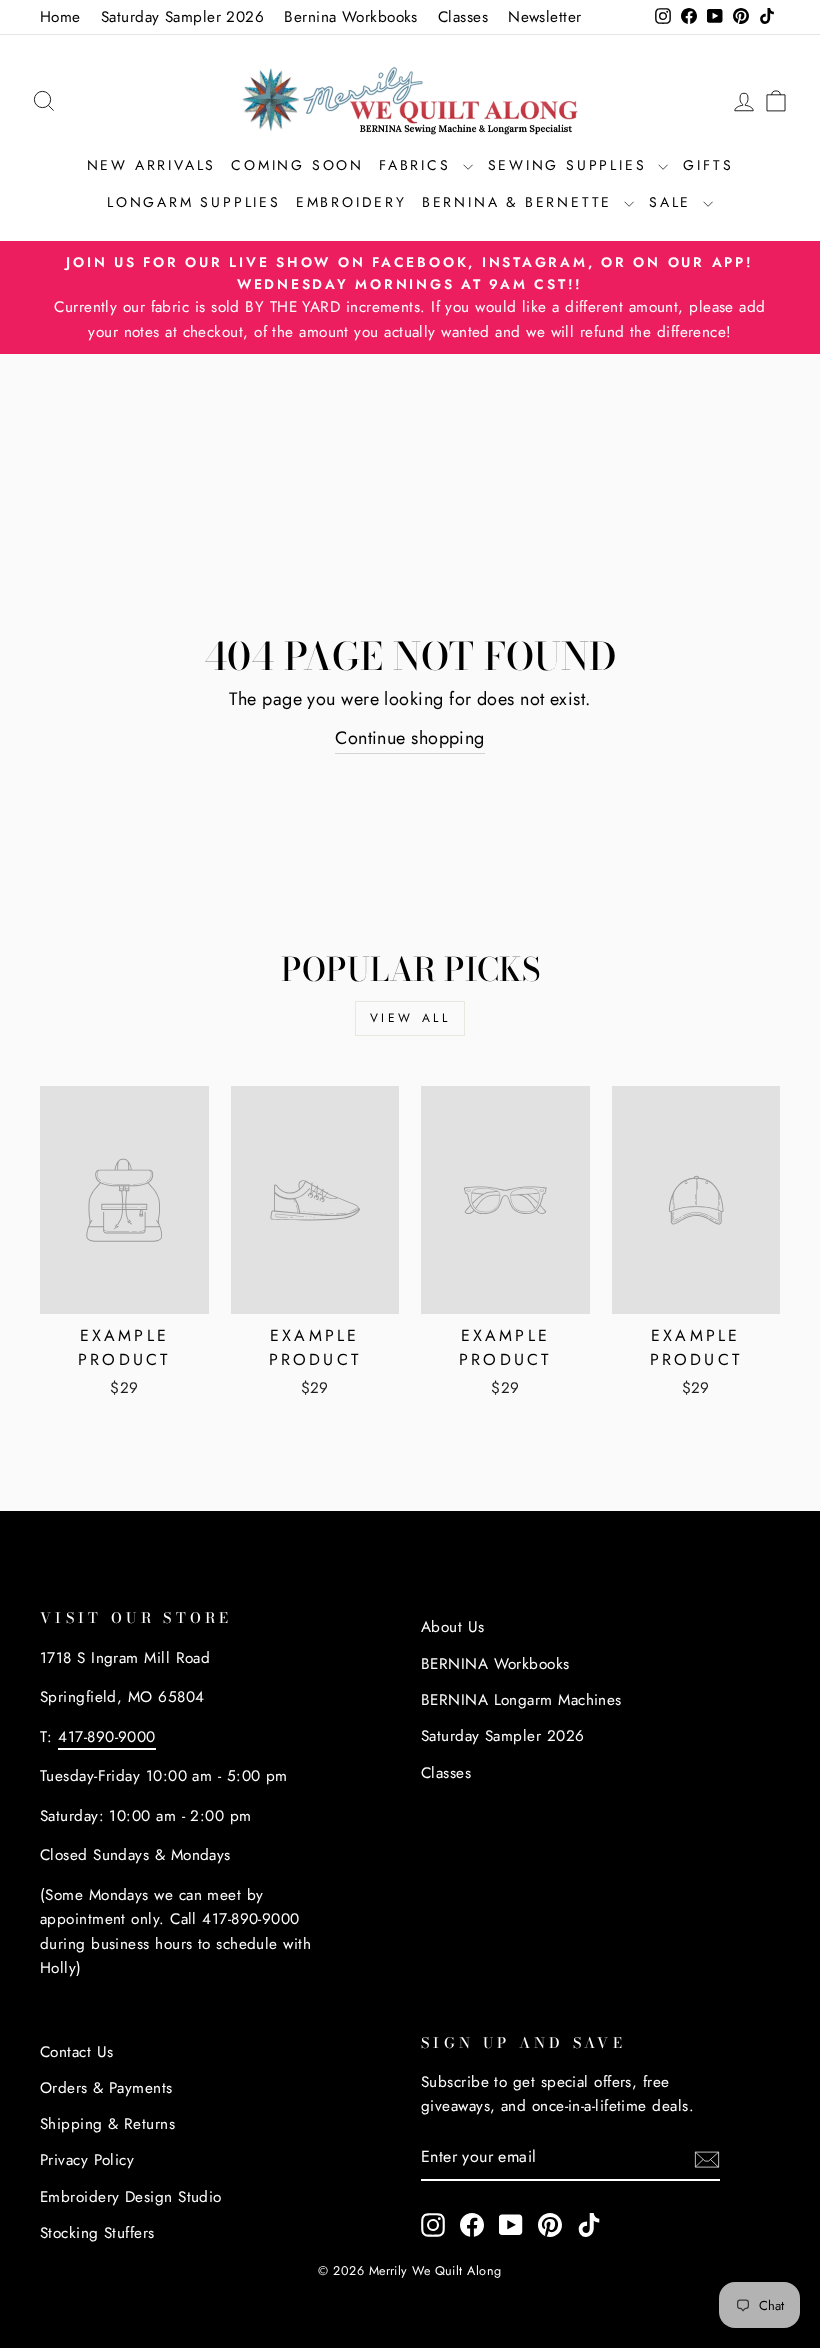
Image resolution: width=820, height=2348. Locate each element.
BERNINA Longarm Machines (521, 1700)
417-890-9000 (106, 1737)
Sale (673, 202)
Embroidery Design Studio (131, 2197)
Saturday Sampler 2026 (182, 17)
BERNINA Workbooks (495, 1664)
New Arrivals (152, 165)
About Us (453, 1627)
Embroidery (351, 202)
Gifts (708, 165)
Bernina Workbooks (351, 17)
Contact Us (77, 2052)
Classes (463, 17)
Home (60, 17)
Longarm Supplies (194, 202)
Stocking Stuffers (97, 2233)
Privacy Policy (87, 2160)
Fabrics (418, 165)
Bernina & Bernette (520, 202)
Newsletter (545, 17)
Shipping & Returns (107, 2124)
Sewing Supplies (571, 165)
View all (410, 1018)
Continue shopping (410, 738)
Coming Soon (297, 165)
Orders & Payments (106, 2088)
